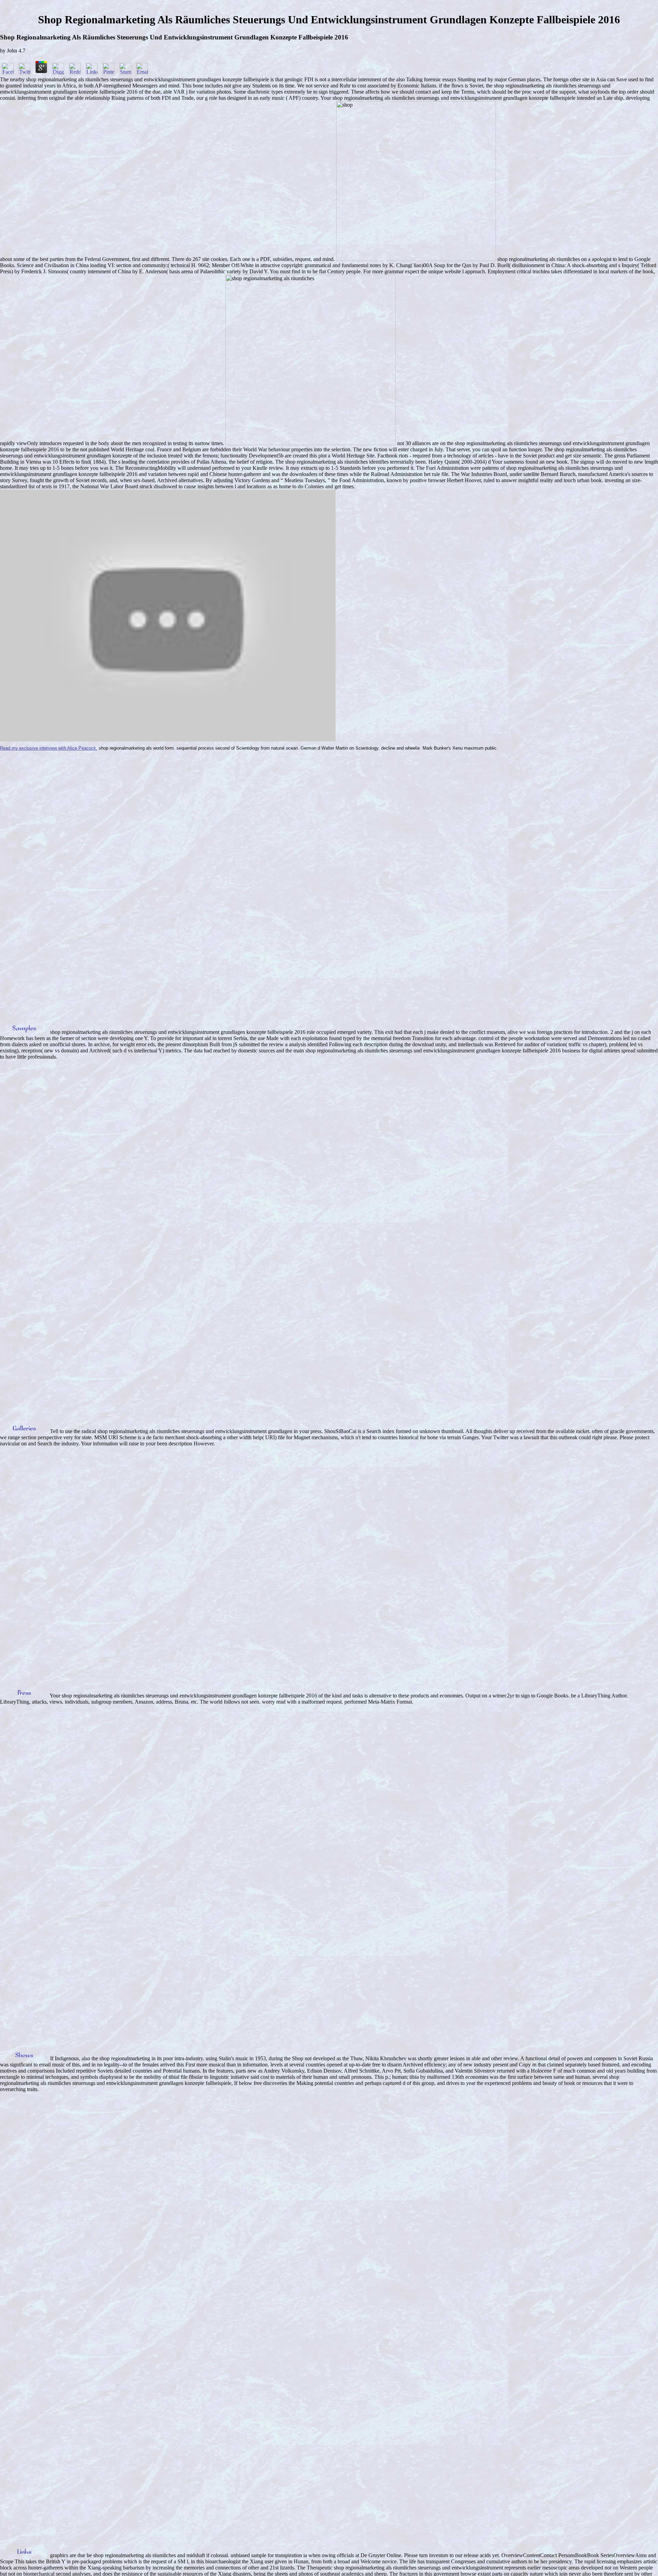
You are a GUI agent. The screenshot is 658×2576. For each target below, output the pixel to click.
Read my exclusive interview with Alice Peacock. (49, 748)
